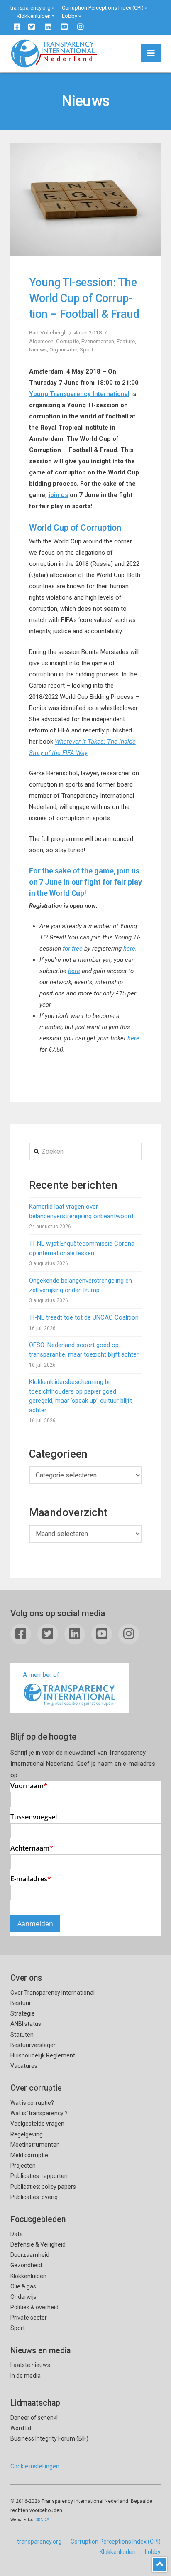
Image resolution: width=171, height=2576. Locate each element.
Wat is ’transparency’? (39, 2113)
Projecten (23, 2166)
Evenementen (98, 341)
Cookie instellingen (35, 2466)
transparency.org (31, 8)
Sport (87, 349)
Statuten (22, 2035)
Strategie (23, 2013)
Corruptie (67, 341)
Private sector (29, 2318)
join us (58, 495)
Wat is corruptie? (32, 2103)
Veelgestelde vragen (37, 2124)
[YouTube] (64, 27)
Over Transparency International (53, 1993)
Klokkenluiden (34, 16)
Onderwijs (23, 2297)
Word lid (21, 2428)
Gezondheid (26, 2265)
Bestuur (21, 2003)
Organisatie (63, 349)
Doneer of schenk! (34, 2418)
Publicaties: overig (34, 2197)
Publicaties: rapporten (39, 2176)
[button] (151, 53)
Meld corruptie (29, 2155)
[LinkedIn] (48, 27)
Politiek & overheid (34, 2307)
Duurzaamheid (30, 2255)
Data (17, 2234)
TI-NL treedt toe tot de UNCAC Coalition (84, 1317)
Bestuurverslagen (34, 2045)
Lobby (70, 16)
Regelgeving (27, 2134)
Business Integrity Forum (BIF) (49, 2438)
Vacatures (24, 2066)
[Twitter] (32, 27)
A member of (41, 1675)
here (129, 949)
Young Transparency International (79, 394)
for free (73, 949)
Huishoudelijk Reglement (43, 2055)
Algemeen (41, 341)
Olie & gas (23, 2286)
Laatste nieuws (30, 2365)
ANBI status (26, 2024)
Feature (126, 341)
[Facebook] (17, 27)
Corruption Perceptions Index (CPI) (103, 8)
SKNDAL (44, 2520)
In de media (26, 2376)
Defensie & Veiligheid (38, 2244)
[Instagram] (81, 27)
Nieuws (38, 349)
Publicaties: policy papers (43, 2187)
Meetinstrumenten (35, 2145)
